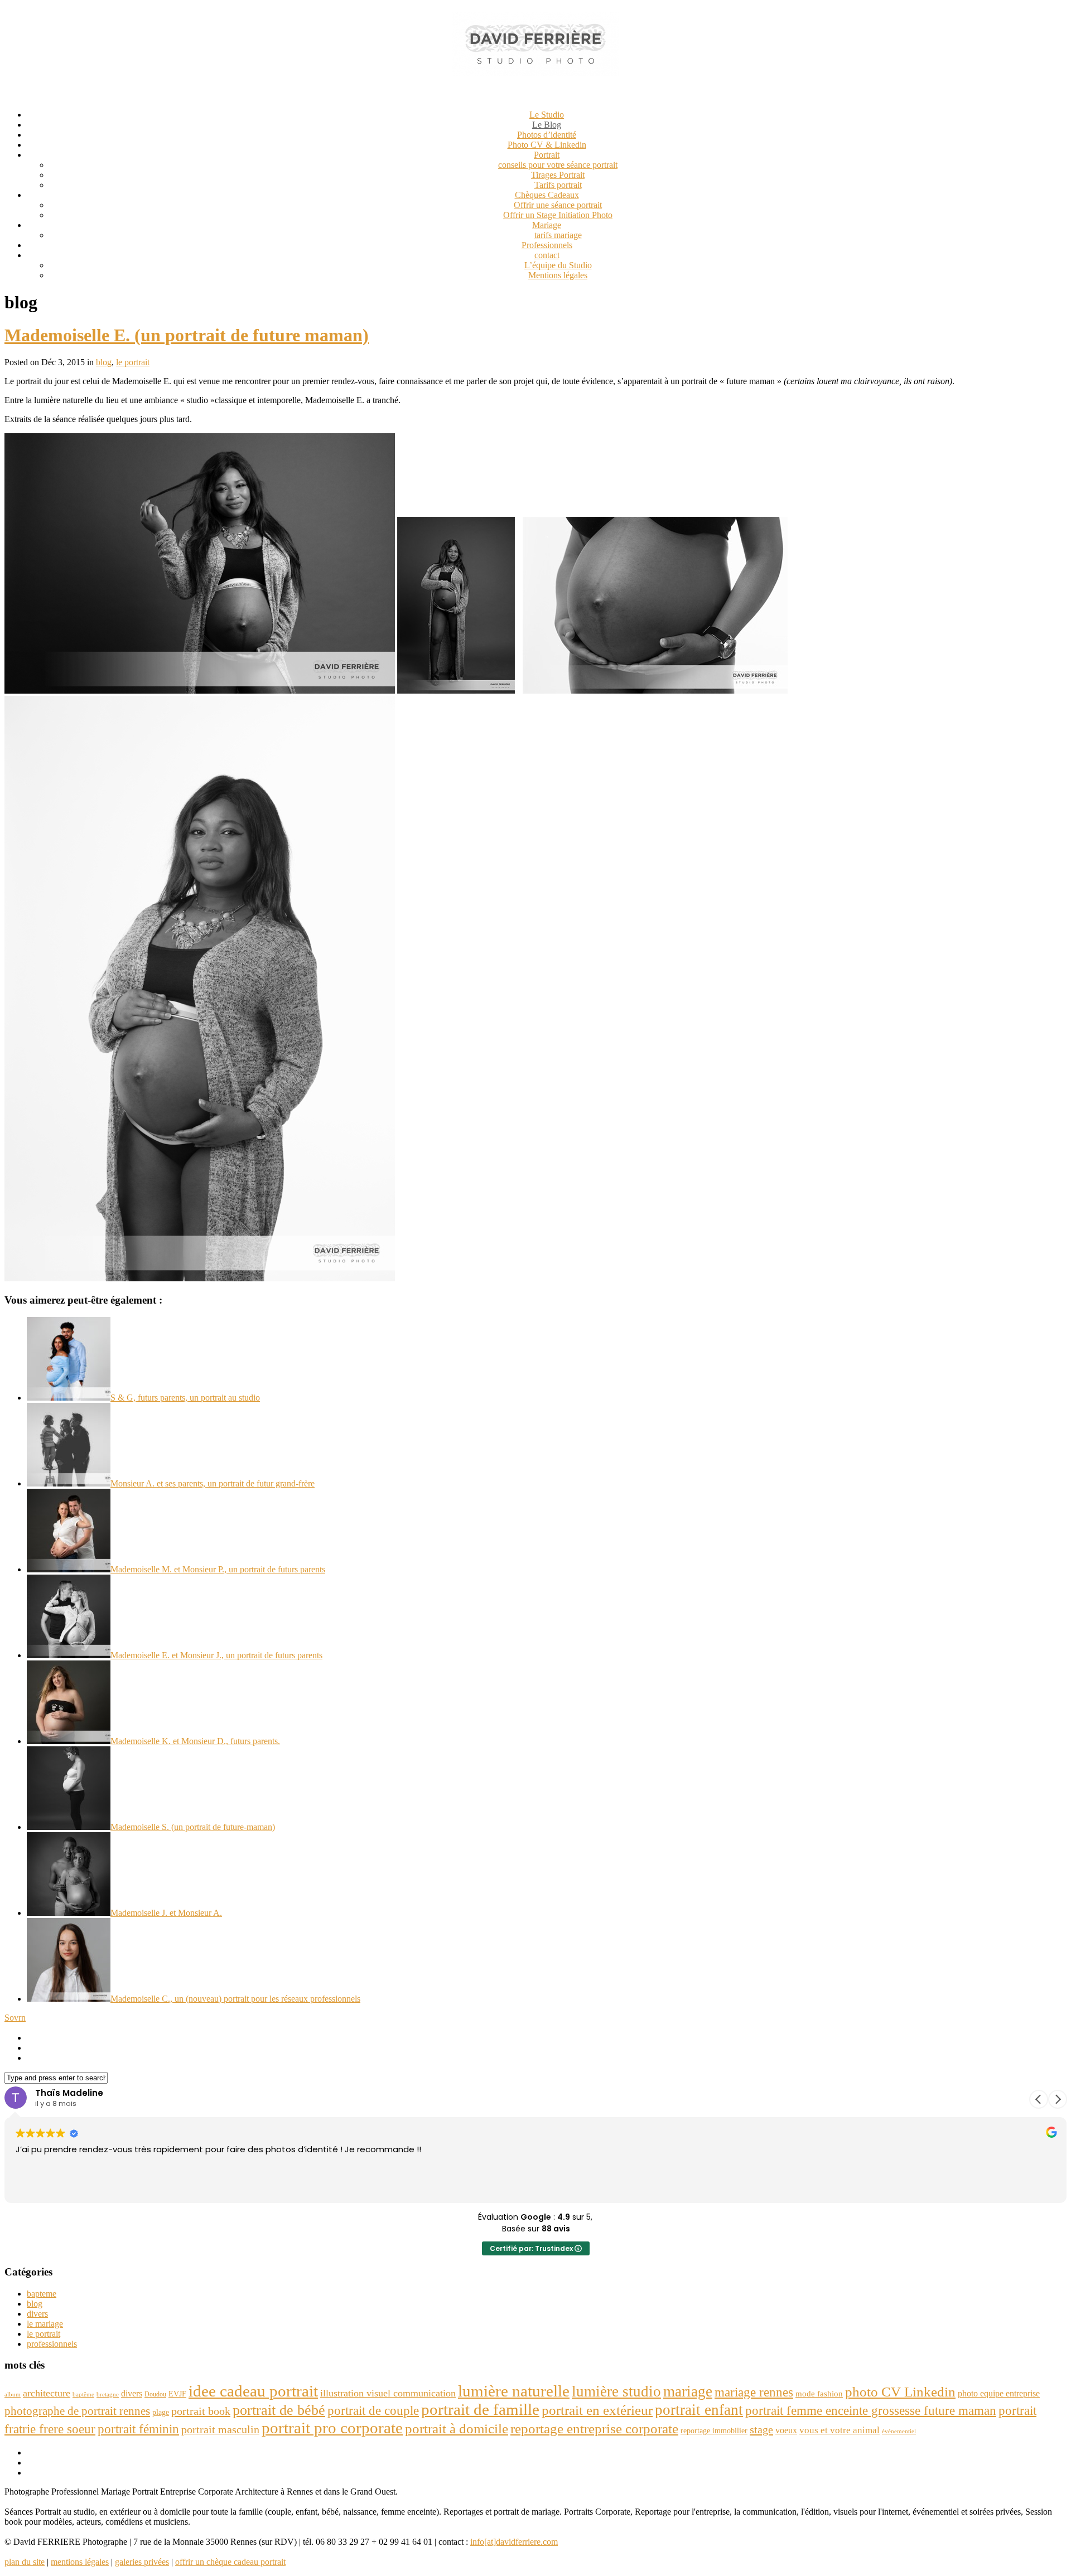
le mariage (45, 2324)
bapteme (42, 2294)
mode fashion (819, 2393)
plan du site (25, 2562)
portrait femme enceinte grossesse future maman (871, 2410)
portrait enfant (699, 2410)
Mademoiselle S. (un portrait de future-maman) (193, 1827)
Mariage (547, 225)
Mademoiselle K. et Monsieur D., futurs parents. (195, 1741)
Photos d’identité (547, 135)
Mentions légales (558, 275)
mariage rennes (754, 2392)
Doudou (155, 2394)
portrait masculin (220, 2429)
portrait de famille (480, 2409)
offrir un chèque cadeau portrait (230, 2562)
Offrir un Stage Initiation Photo (558, 215)
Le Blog (547, 125)
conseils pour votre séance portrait (558, 165)
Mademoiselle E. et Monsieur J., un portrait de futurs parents (216, 1655)
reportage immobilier (714, 2431)
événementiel (899, 2431)
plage (161, 2412)
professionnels (52, 2344)
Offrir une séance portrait (558, 205)
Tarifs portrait (558, 185)
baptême (83, 2395)
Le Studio (547, 115)
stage (761, 2429)
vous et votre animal (840, 2430)
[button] (1058, 2099)
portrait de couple (373, 2410)
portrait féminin (138, 2429)
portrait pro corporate (332, 2428)
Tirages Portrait (558, 175)
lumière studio (616, 2391)
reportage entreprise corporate (594, 2429)
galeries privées (142, 2562)
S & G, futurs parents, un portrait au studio (185, 1398)
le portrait (133, 362)
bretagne (108, 2395)
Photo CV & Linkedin (547, 145)
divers (37, 2314)
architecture (47, 2393)
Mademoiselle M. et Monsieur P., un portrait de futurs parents (218, 1569)
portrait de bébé (279, 2410)
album (13, 2395)
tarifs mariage (558, 235)
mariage (688, 2391)
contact (547, 255)
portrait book (201, 2411)
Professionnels (547, 245)
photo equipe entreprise (999, 2393)
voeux (786, 2430)
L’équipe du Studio (558, 265)
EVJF (177, 2394)
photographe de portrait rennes (77, 2411)
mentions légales (80, 2562)
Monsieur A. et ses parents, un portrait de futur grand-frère (213, 1483)
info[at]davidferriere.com (514, 2542)
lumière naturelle (514, 2391)
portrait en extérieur (597, 2410)
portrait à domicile (457, 2429)
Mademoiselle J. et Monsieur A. (166, 1913)
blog (104, 362)
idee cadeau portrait (253, 2391)
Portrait (547, 155)
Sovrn (15, 2018)
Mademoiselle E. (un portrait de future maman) (187, 335)
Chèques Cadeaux (547, 195)
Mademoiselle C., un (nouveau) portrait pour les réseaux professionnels (235, 1999)
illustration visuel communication (388, 2393)
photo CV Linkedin (900, 2392)
